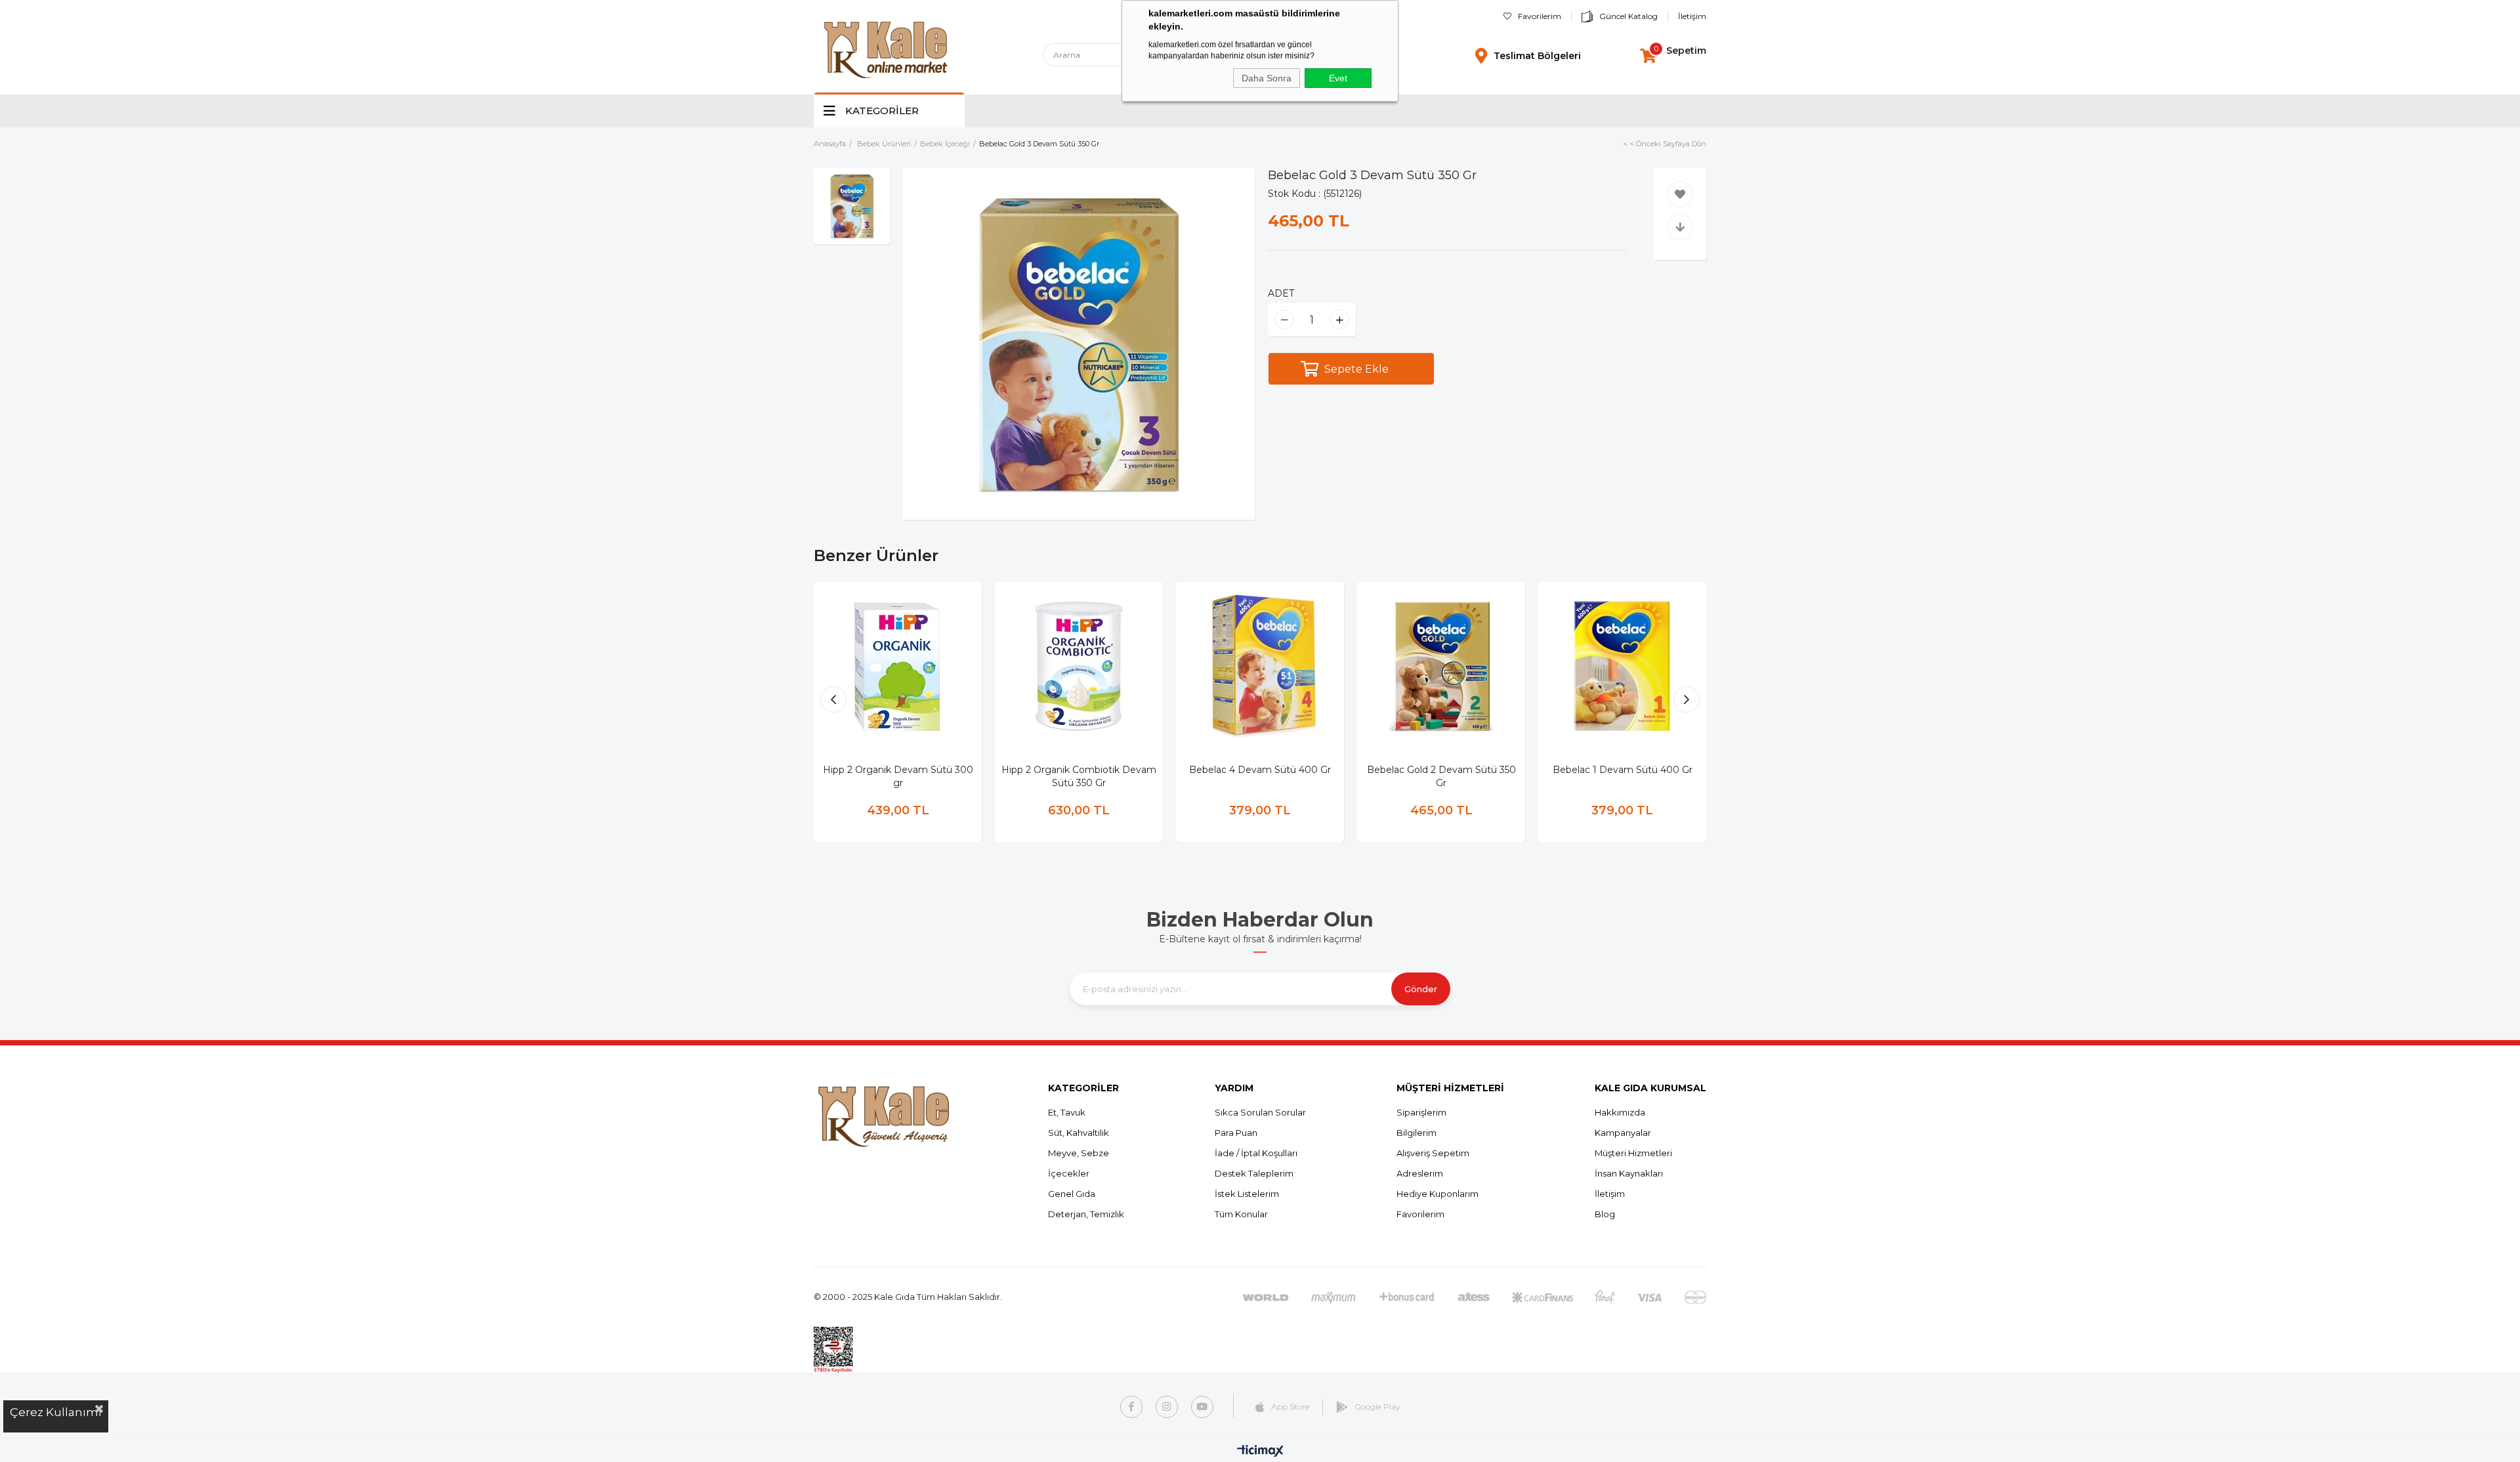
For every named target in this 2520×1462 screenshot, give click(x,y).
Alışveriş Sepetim (1433, 1153)
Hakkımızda (1620, 1112)
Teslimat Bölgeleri (1537, 56)
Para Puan (1236, 1133)
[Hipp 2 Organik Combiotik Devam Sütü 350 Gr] (1079, 666)
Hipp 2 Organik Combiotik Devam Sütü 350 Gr (1079, 776)
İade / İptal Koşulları (1256, 1153)
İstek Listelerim (1247, 1194)
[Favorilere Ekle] (1680, 194)
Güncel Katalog (1628, 16)
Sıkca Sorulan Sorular (1260, 1112)
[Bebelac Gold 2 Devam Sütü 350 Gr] (1441, 666)
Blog (1605, 1214)
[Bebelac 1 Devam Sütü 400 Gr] (1622, 666)
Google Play (1377, 1407)
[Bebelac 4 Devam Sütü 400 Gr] (1260, 666)
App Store (1290, 1407)
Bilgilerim (1417, 1133)
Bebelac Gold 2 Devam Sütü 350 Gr (1441, 776)
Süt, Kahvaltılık (1079, 1133)
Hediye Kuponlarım (1438, 1194)
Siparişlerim (1421, 1112)
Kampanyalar (1623, 1133)
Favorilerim (1540, 16)
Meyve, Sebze (1079, 1153)
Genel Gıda (1072, 1194)
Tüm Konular (1241, 1214)
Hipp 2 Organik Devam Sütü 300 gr (898, 776)
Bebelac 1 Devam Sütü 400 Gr (1623, 770)
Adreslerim (1420, 1173)
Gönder (1421, 989)
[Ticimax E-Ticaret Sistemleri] (1260, 1452)
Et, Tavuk (1067, 1112)
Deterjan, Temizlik (1086, 1214)
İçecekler (1069, 1173)
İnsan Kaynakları (1629, 1173)
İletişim (1692, 16)
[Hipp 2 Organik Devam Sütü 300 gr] (898, 666)
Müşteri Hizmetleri (1633, 1153)
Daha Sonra (1267, 78)
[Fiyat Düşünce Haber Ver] (1680, 227)
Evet (1338, 78)
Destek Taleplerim (1254, 1173)
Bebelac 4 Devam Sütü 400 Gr (1260, 770)
